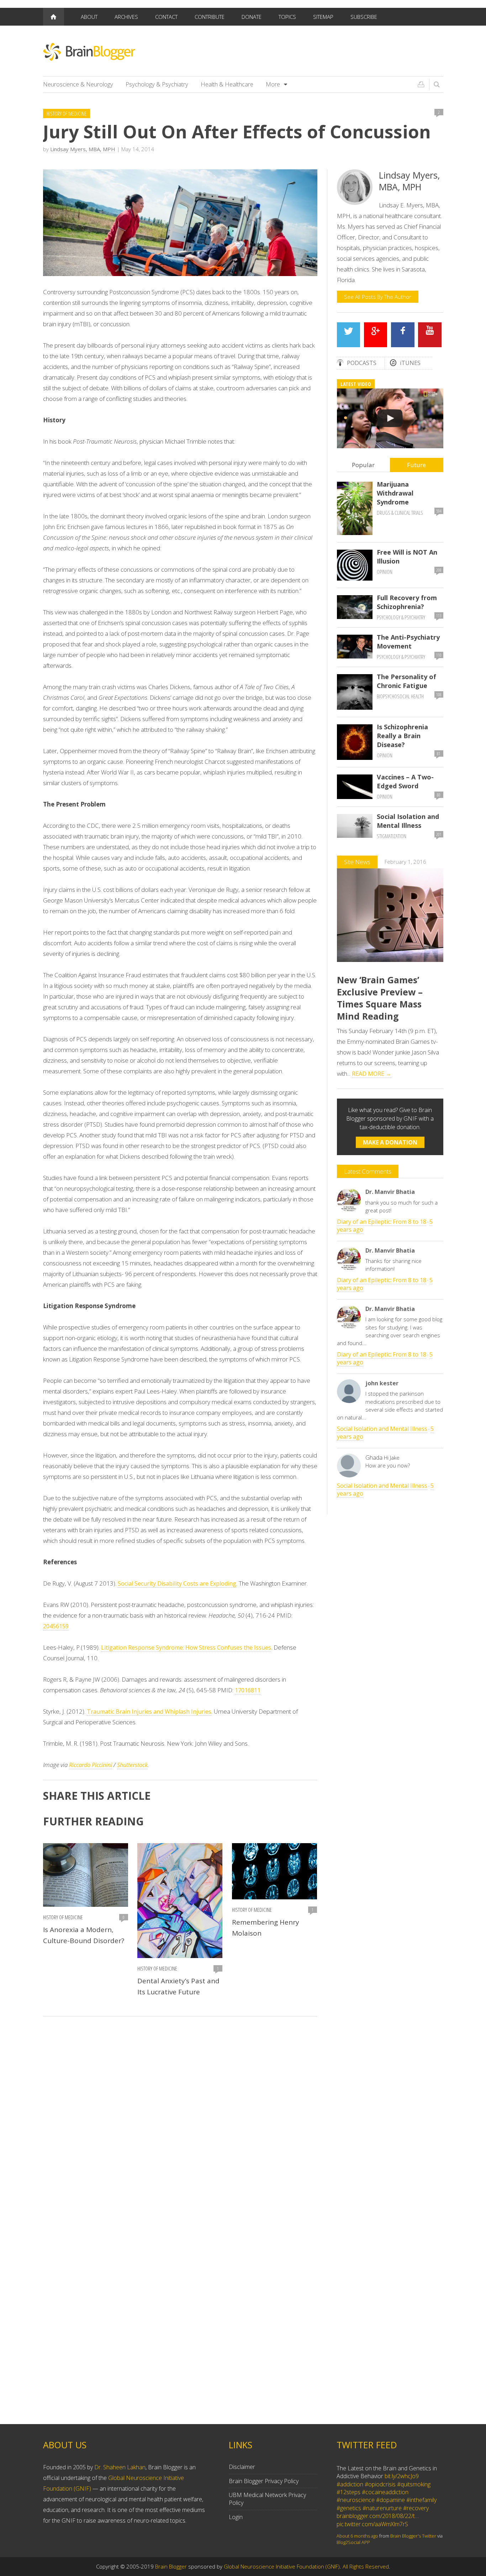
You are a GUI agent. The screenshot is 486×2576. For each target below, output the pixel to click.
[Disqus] (180, 2123)
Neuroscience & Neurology (78, 84)
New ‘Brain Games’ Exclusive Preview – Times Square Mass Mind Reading (380, 998)
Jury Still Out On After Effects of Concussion (237, 132)
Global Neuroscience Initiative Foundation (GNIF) (282, 2566)
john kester (382, 1383)
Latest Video (356, 384)
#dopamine (390, 2500)
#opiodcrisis (380, 2484)
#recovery (416, 2508)
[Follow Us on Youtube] (430, 335)
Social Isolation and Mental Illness (408, 821)
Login (236, 2517)
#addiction (350, 2484)
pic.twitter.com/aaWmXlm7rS (372, 2524)
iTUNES (410, 363)
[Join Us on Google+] (376, 335)
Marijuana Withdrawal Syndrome (395, 493)
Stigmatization (392, 836)
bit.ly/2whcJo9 (402, 2476)
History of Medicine (67, 113)
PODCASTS (362, 363)
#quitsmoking (414, 2484)
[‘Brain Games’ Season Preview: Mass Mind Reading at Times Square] (390, 418)
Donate (252, 17)
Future (416, 465)
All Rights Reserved (366, 2566)
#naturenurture (382, 2508)
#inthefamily (421, 2500)
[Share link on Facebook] (403, 335)
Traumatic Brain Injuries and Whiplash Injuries (149, 1712)
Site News (357, 862)
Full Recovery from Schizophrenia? (407, 602)
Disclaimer (242, 2467)
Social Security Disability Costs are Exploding (177, 1583)
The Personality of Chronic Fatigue (406, 681)
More (273, 84)
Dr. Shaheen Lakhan (120, 2467)
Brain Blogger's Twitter (413, 2536)
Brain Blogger (171, 2566)
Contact (166, 17)
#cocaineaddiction (385, 2492)
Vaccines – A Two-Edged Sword (405, 781)
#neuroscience (356, 2500)
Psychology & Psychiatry (157, 84)
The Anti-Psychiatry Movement (408, 642)
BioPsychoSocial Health (400, 696)
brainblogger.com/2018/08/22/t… (378, 2516)
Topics (287, 17)
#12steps (348, 2492)
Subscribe (364, 17)
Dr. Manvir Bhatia (390, 1192)
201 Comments (439, 836)
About (89, 17)
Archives (126, 17)
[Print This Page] (421, 84)
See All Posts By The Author (378, 297)
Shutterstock (132, 1765)
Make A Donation (390, 1142)
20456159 (56, 1626)
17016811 (248, 1690)
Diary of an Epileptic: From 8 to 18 (382, 1222)
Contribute (210, 17)
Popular (363, 465)
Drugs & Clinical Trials (400, 513)
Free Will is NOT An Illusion (407, 557)
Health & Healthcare (227, 84)
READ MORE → (372, 1074)
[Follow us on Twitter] (349, 335)
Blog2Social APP (353, 2542)
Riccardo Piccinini (91, 1765)
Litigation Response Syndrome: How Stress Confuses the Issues (186, 1647)
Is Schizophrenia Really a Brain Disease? (402, 736)
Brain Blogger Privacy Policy (264, 2481)
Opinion (385, 572)
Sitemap (323, 17)
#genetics (349, 2508)
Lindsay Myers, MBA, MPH (83, 149)
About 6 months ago (357, 2536)
